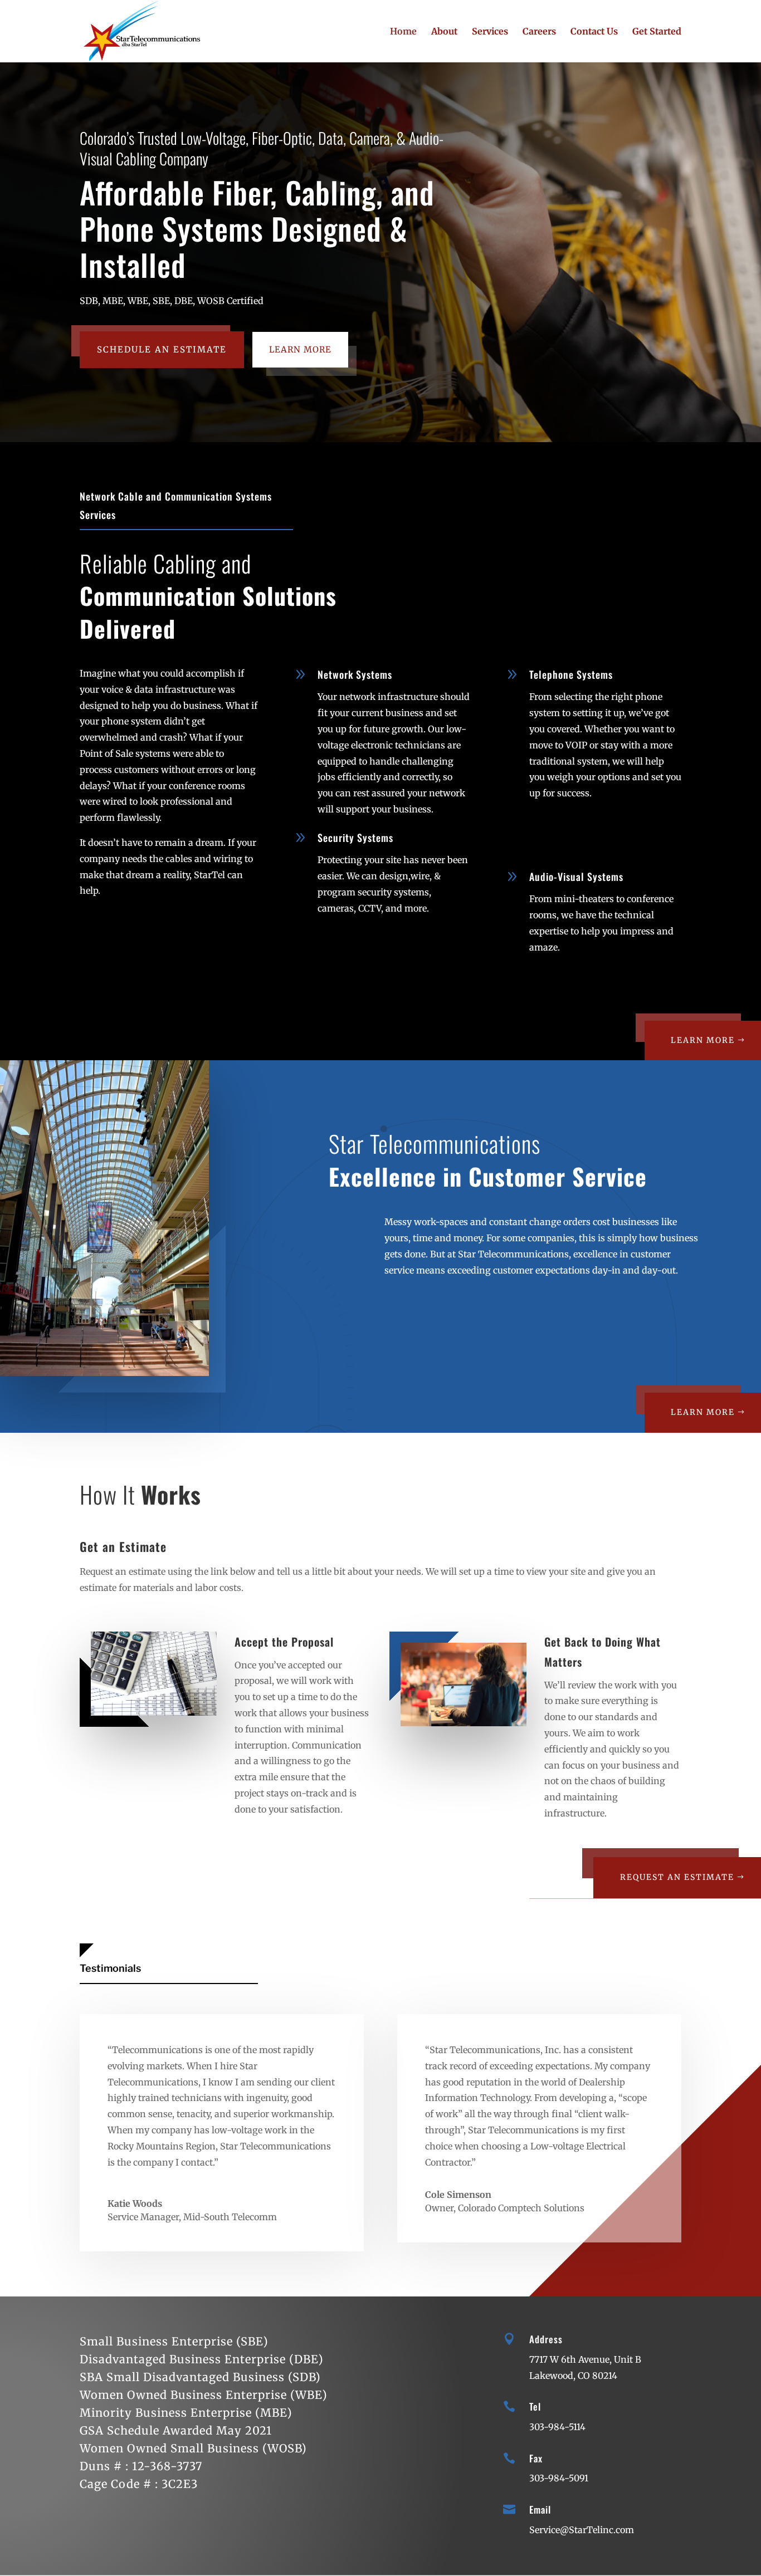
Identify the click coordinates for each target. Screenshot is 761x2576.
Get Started (657, 32)
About (444, 32)
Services (490, 32)
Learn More (300, 349)
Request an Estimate (677, 1877)
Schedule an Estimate (162, 349)
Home (403, 32)
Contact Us (594, 32)
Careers (539, 32)
